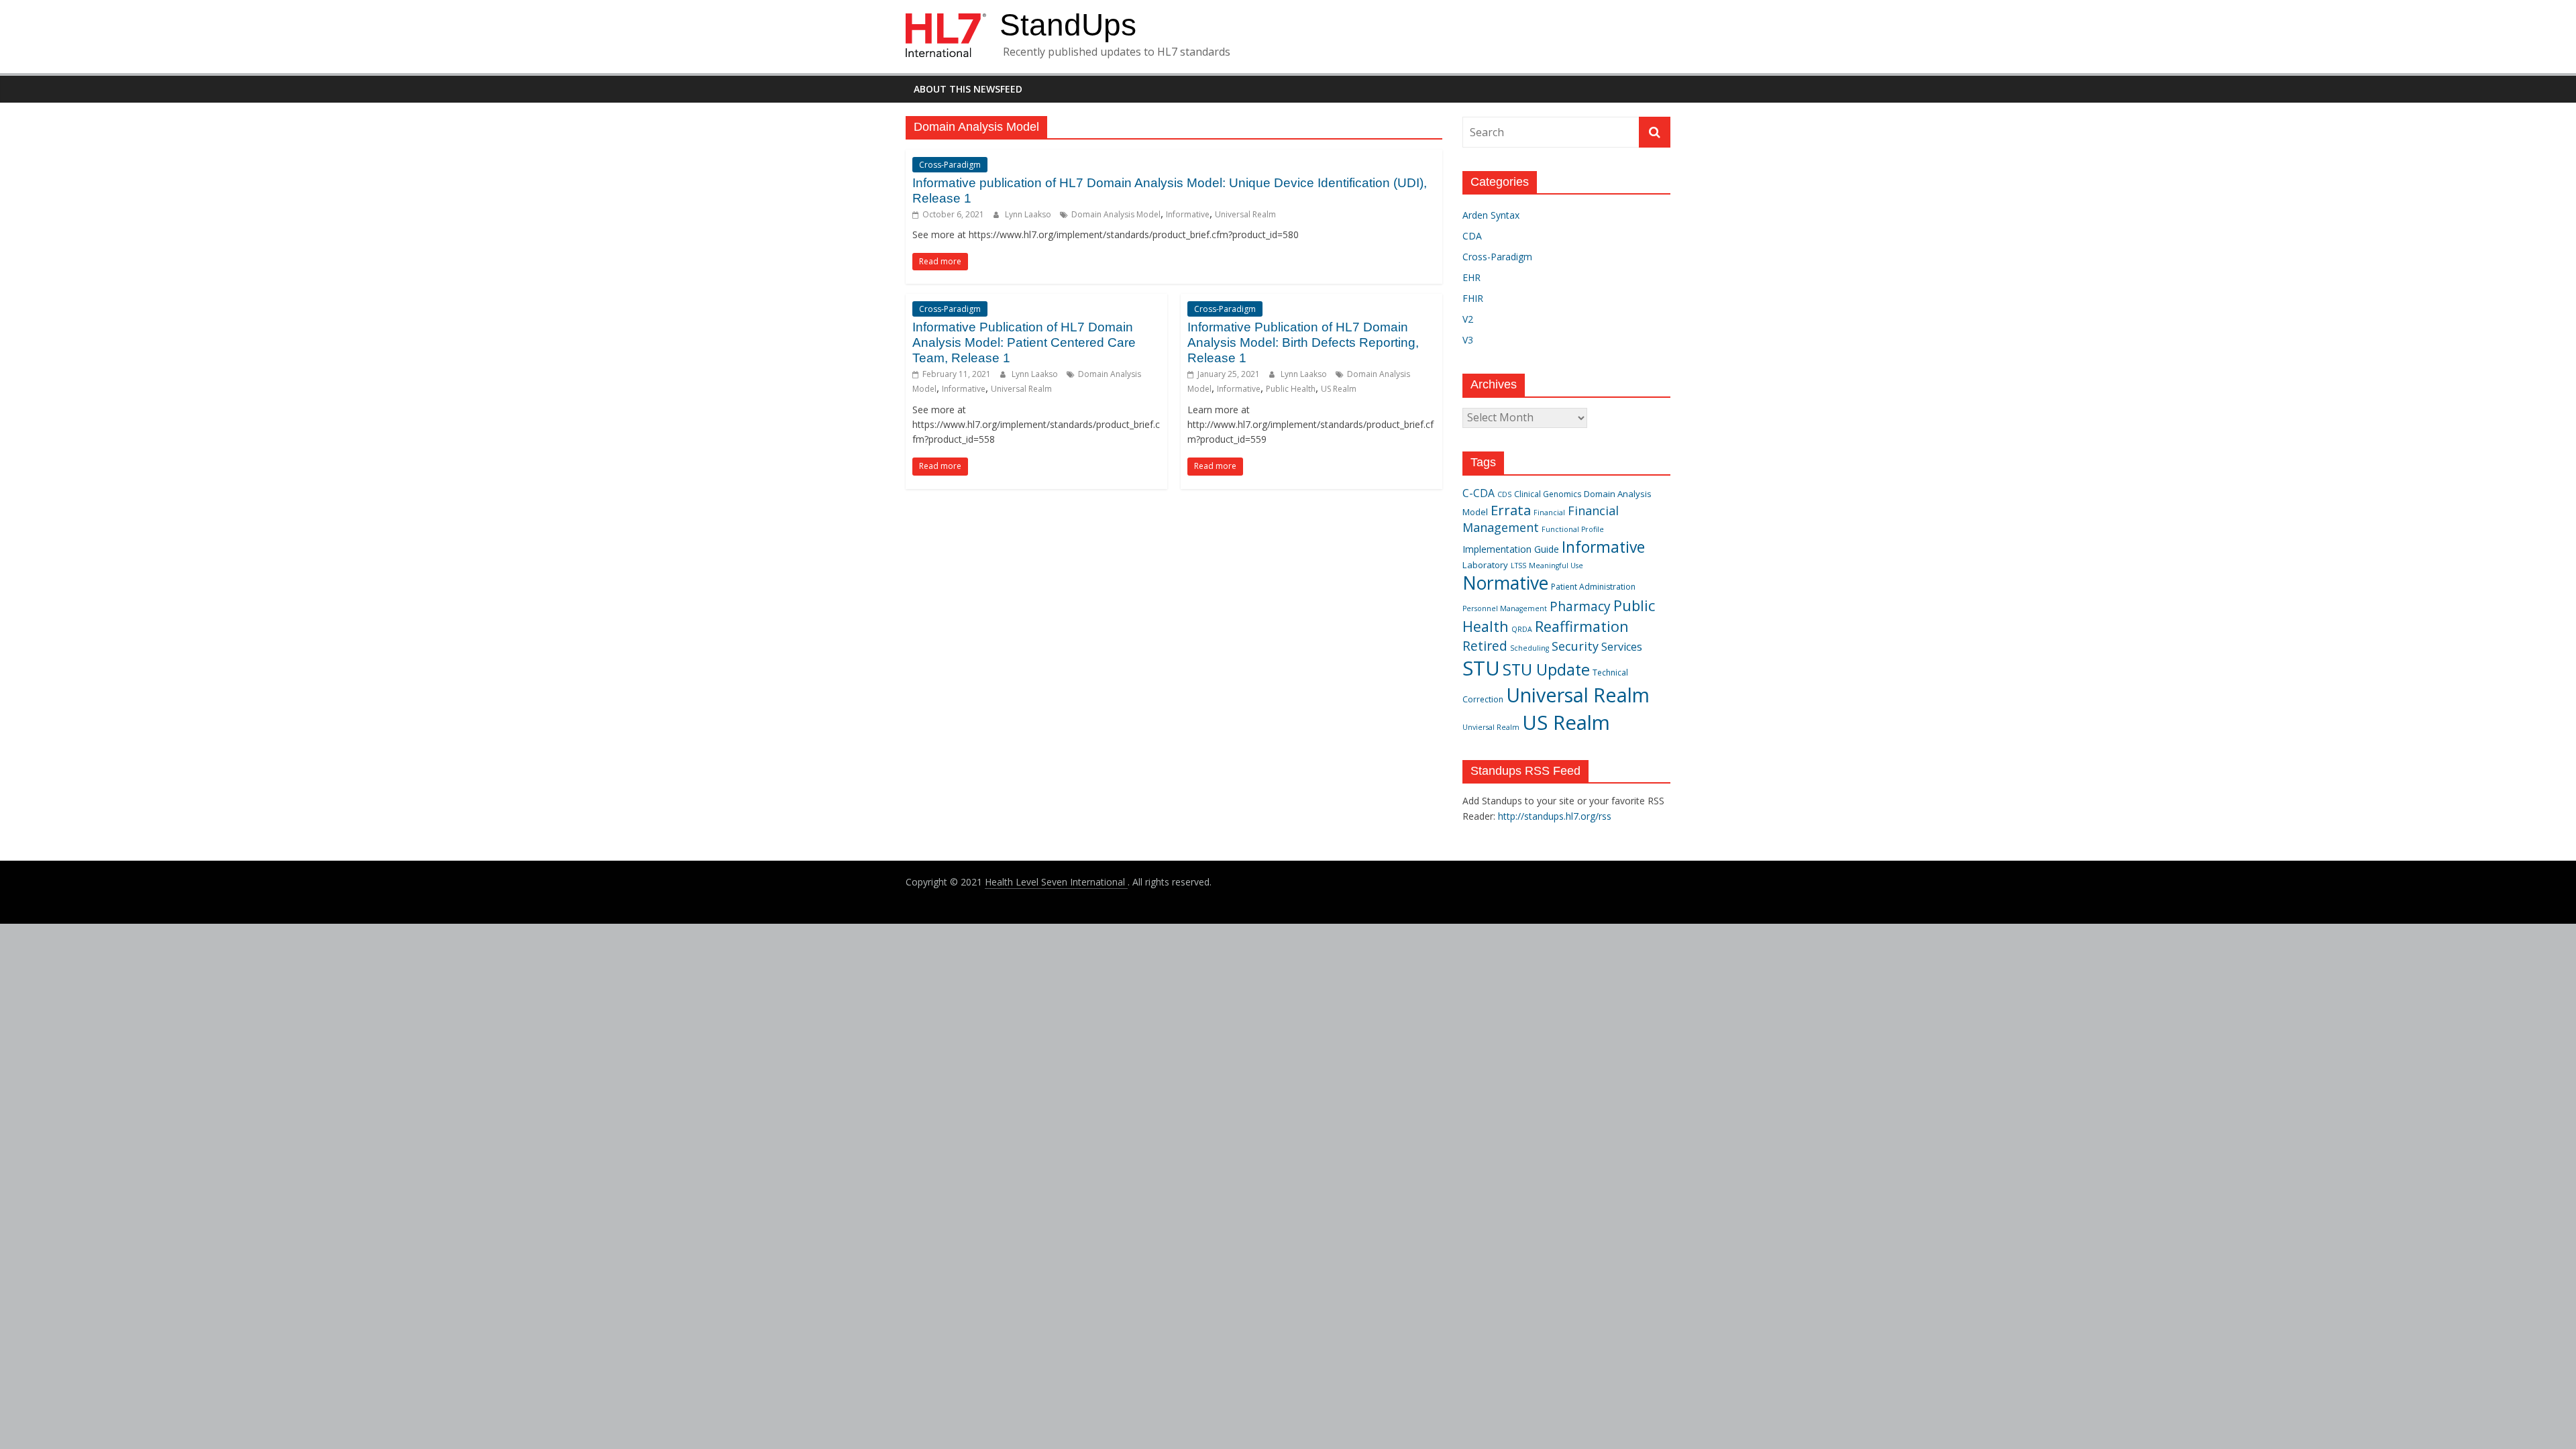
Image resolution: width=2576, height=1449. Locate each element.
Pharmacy (1580, 606)
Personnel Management (1505, 608)
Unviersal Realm (1491, 727)
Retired (1485, 646)
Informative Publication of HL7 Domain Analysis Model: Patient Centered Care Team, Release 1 (1024, 342)
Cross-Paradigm (950, 165)
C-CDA (1479, 493)
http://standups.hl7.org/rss (1555, 816)
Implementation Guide (1511, 549)
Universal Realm (1245, 214)
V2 (1468, 319)
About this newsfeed (968, 89)
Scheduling (1529, 648)
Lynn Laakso (1029, 214)
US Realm (1339, 389)
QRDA (1522, 629)
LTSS (1518, 566)
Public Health (1291, 389)
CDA (1472, 236)
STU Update (1546, 669)
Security (1575, 646)
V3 (1468, 340)
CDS (1504, 494)
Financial (1549, 513)
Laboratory (1485, 565)
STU (1481, 668)
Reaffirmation (1582, 626)
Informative (1188, 214)
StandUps (1068, 25)
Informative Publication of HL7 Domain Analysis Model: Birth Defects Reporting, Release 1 (1303, 342)
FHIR (1473, 298)
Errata (1511, 510)
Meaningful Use (1556, 566)
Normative (1505, 583)
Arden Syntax (1491, 215)
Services (1622, 647)
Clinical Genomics (1548, 494)
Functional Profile (1573, 529)
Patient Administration (1593, 587)
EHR (1471, 277)
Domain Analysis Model (1116, 214)
